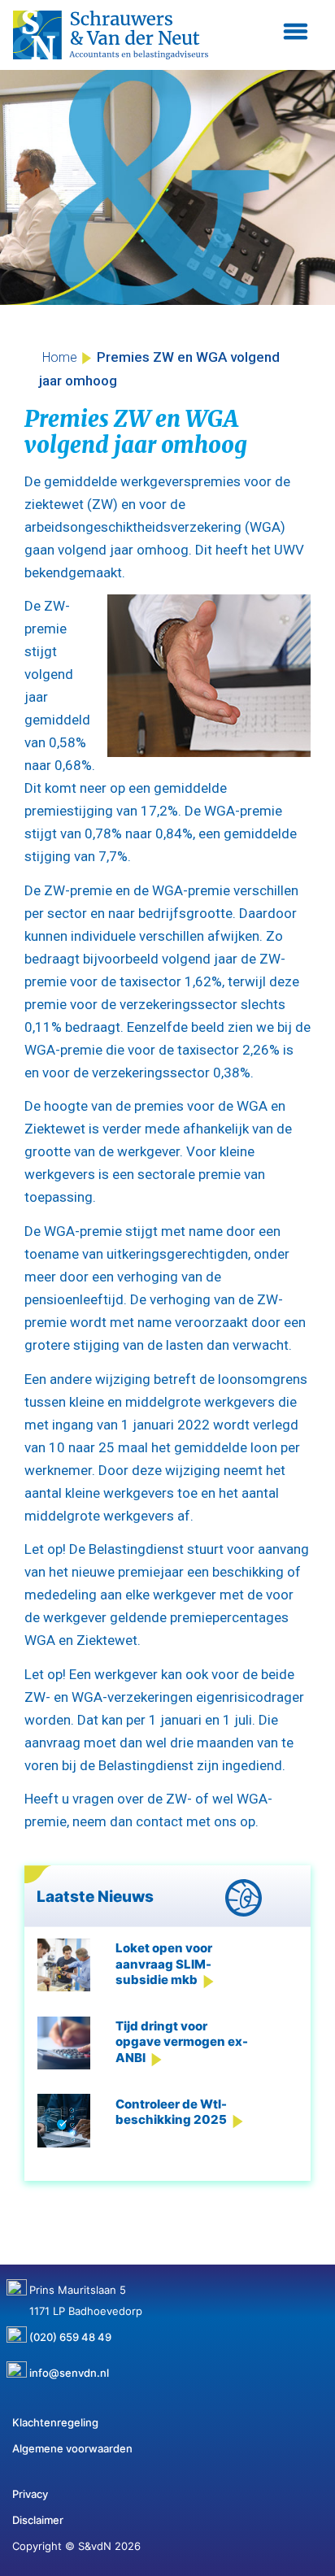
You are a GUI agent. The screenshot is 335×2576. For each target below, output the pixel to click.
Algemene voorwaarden (72, 2448)
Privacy (30, 2494)
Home (60, 357)
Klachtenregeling (55, 2422)
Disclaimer (38, 2520)
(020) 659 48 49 (70, 2331)
